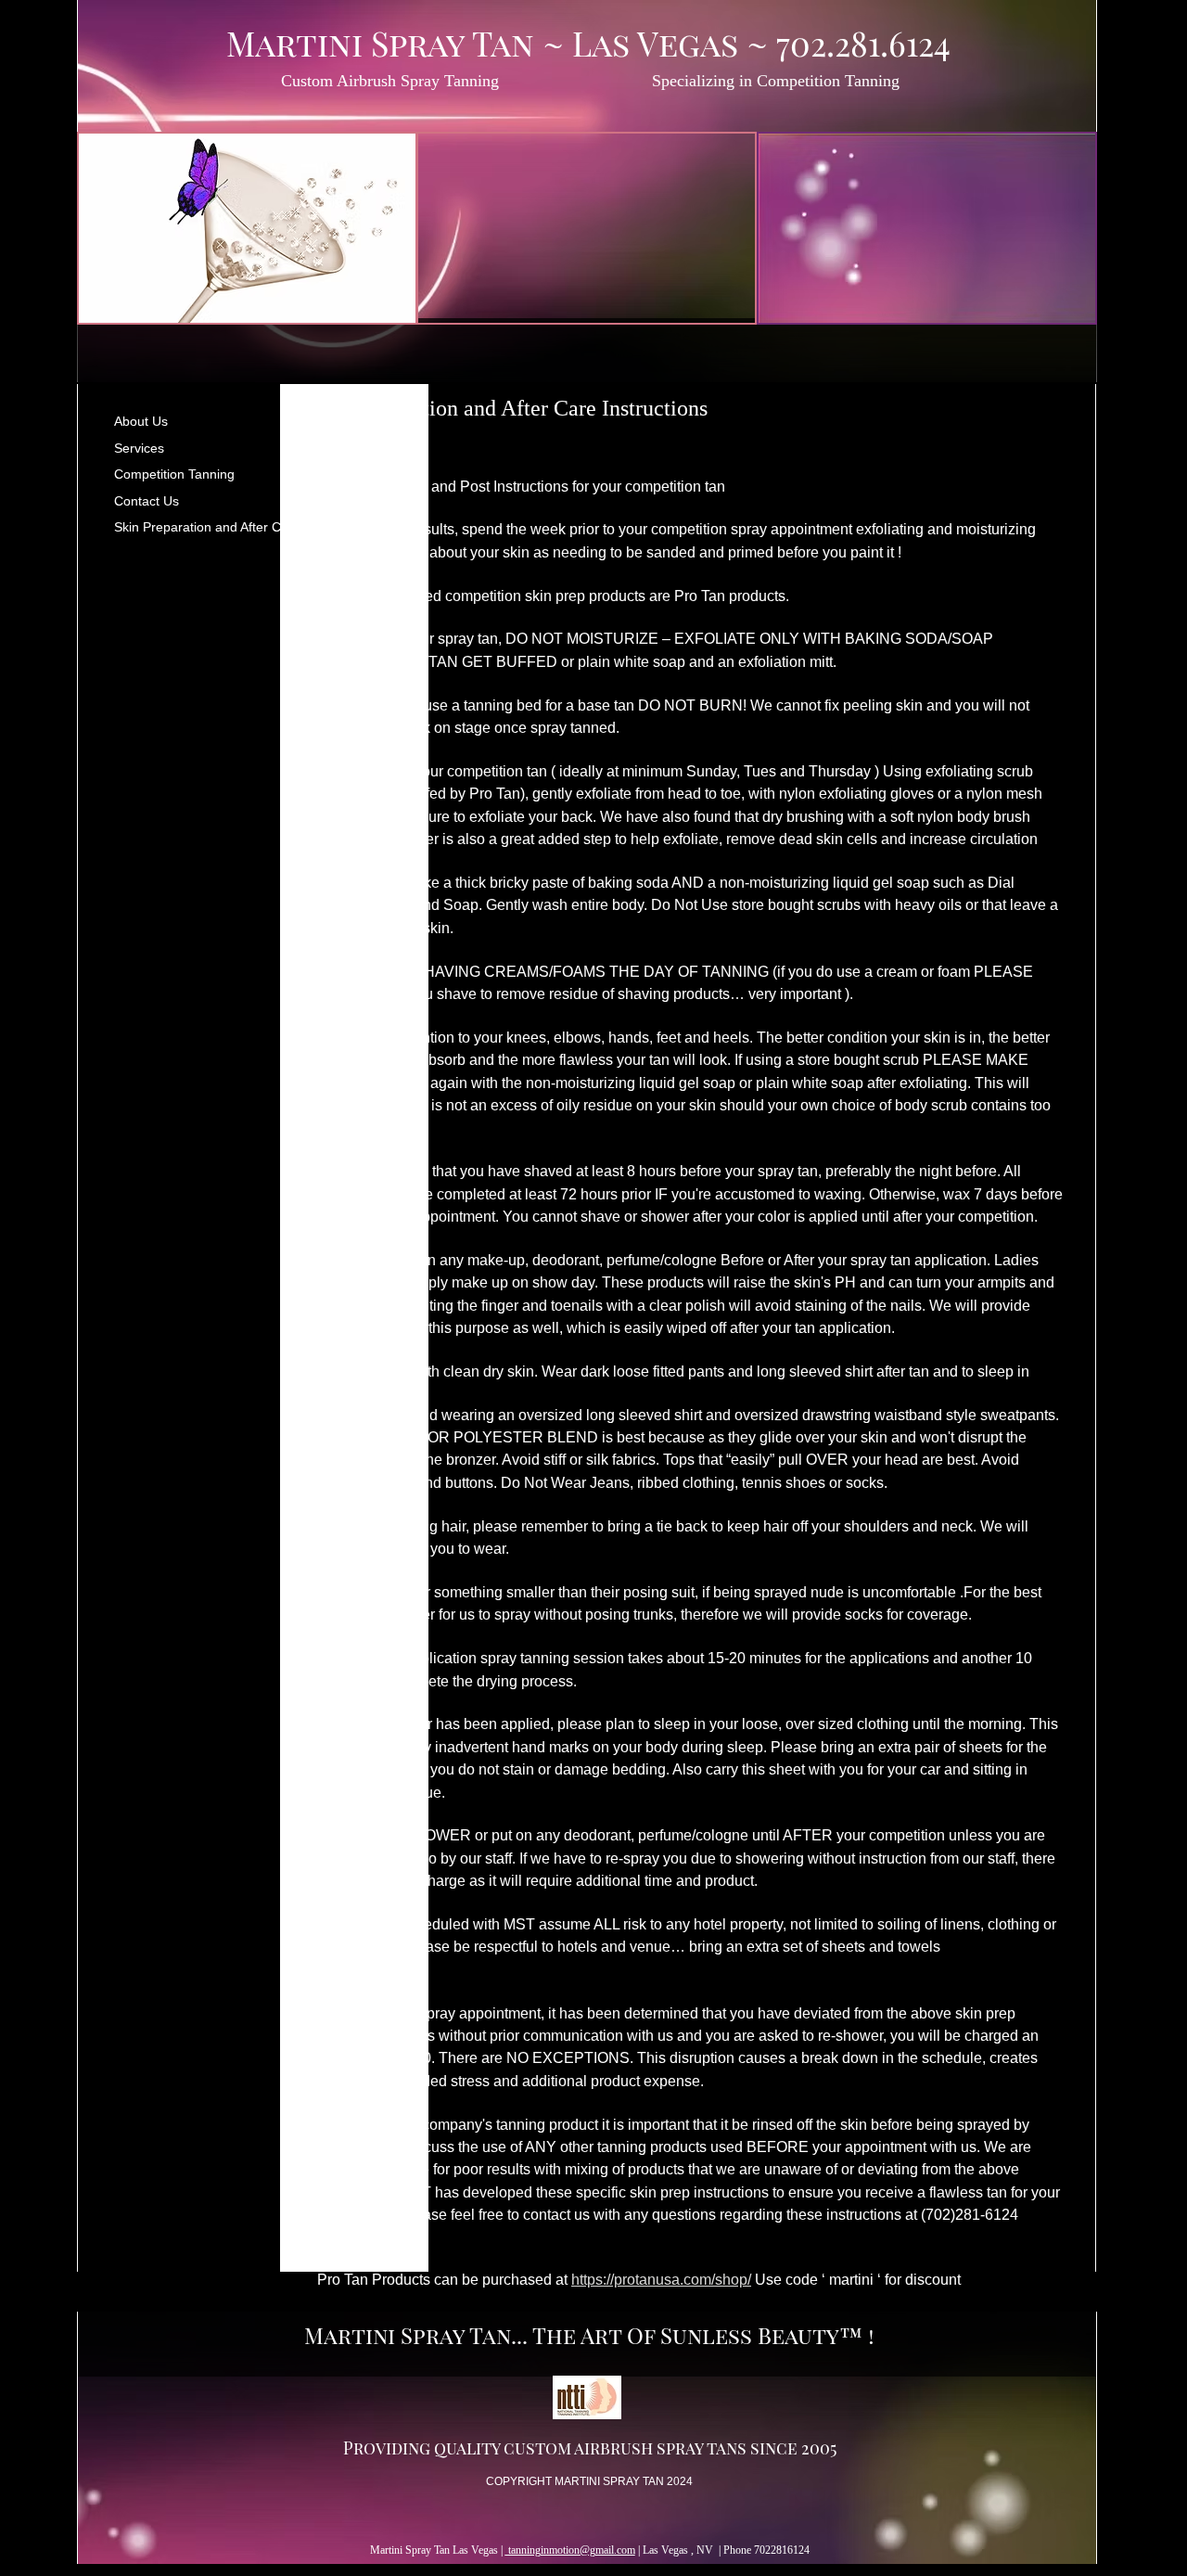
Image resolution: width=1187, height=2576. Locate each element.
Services (139, 448)
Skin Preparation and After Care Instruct (231, 527)
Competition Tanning (174, 474)
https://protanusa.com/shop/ (661, 2280)
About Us (141, 421)
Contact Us (147, 501)
